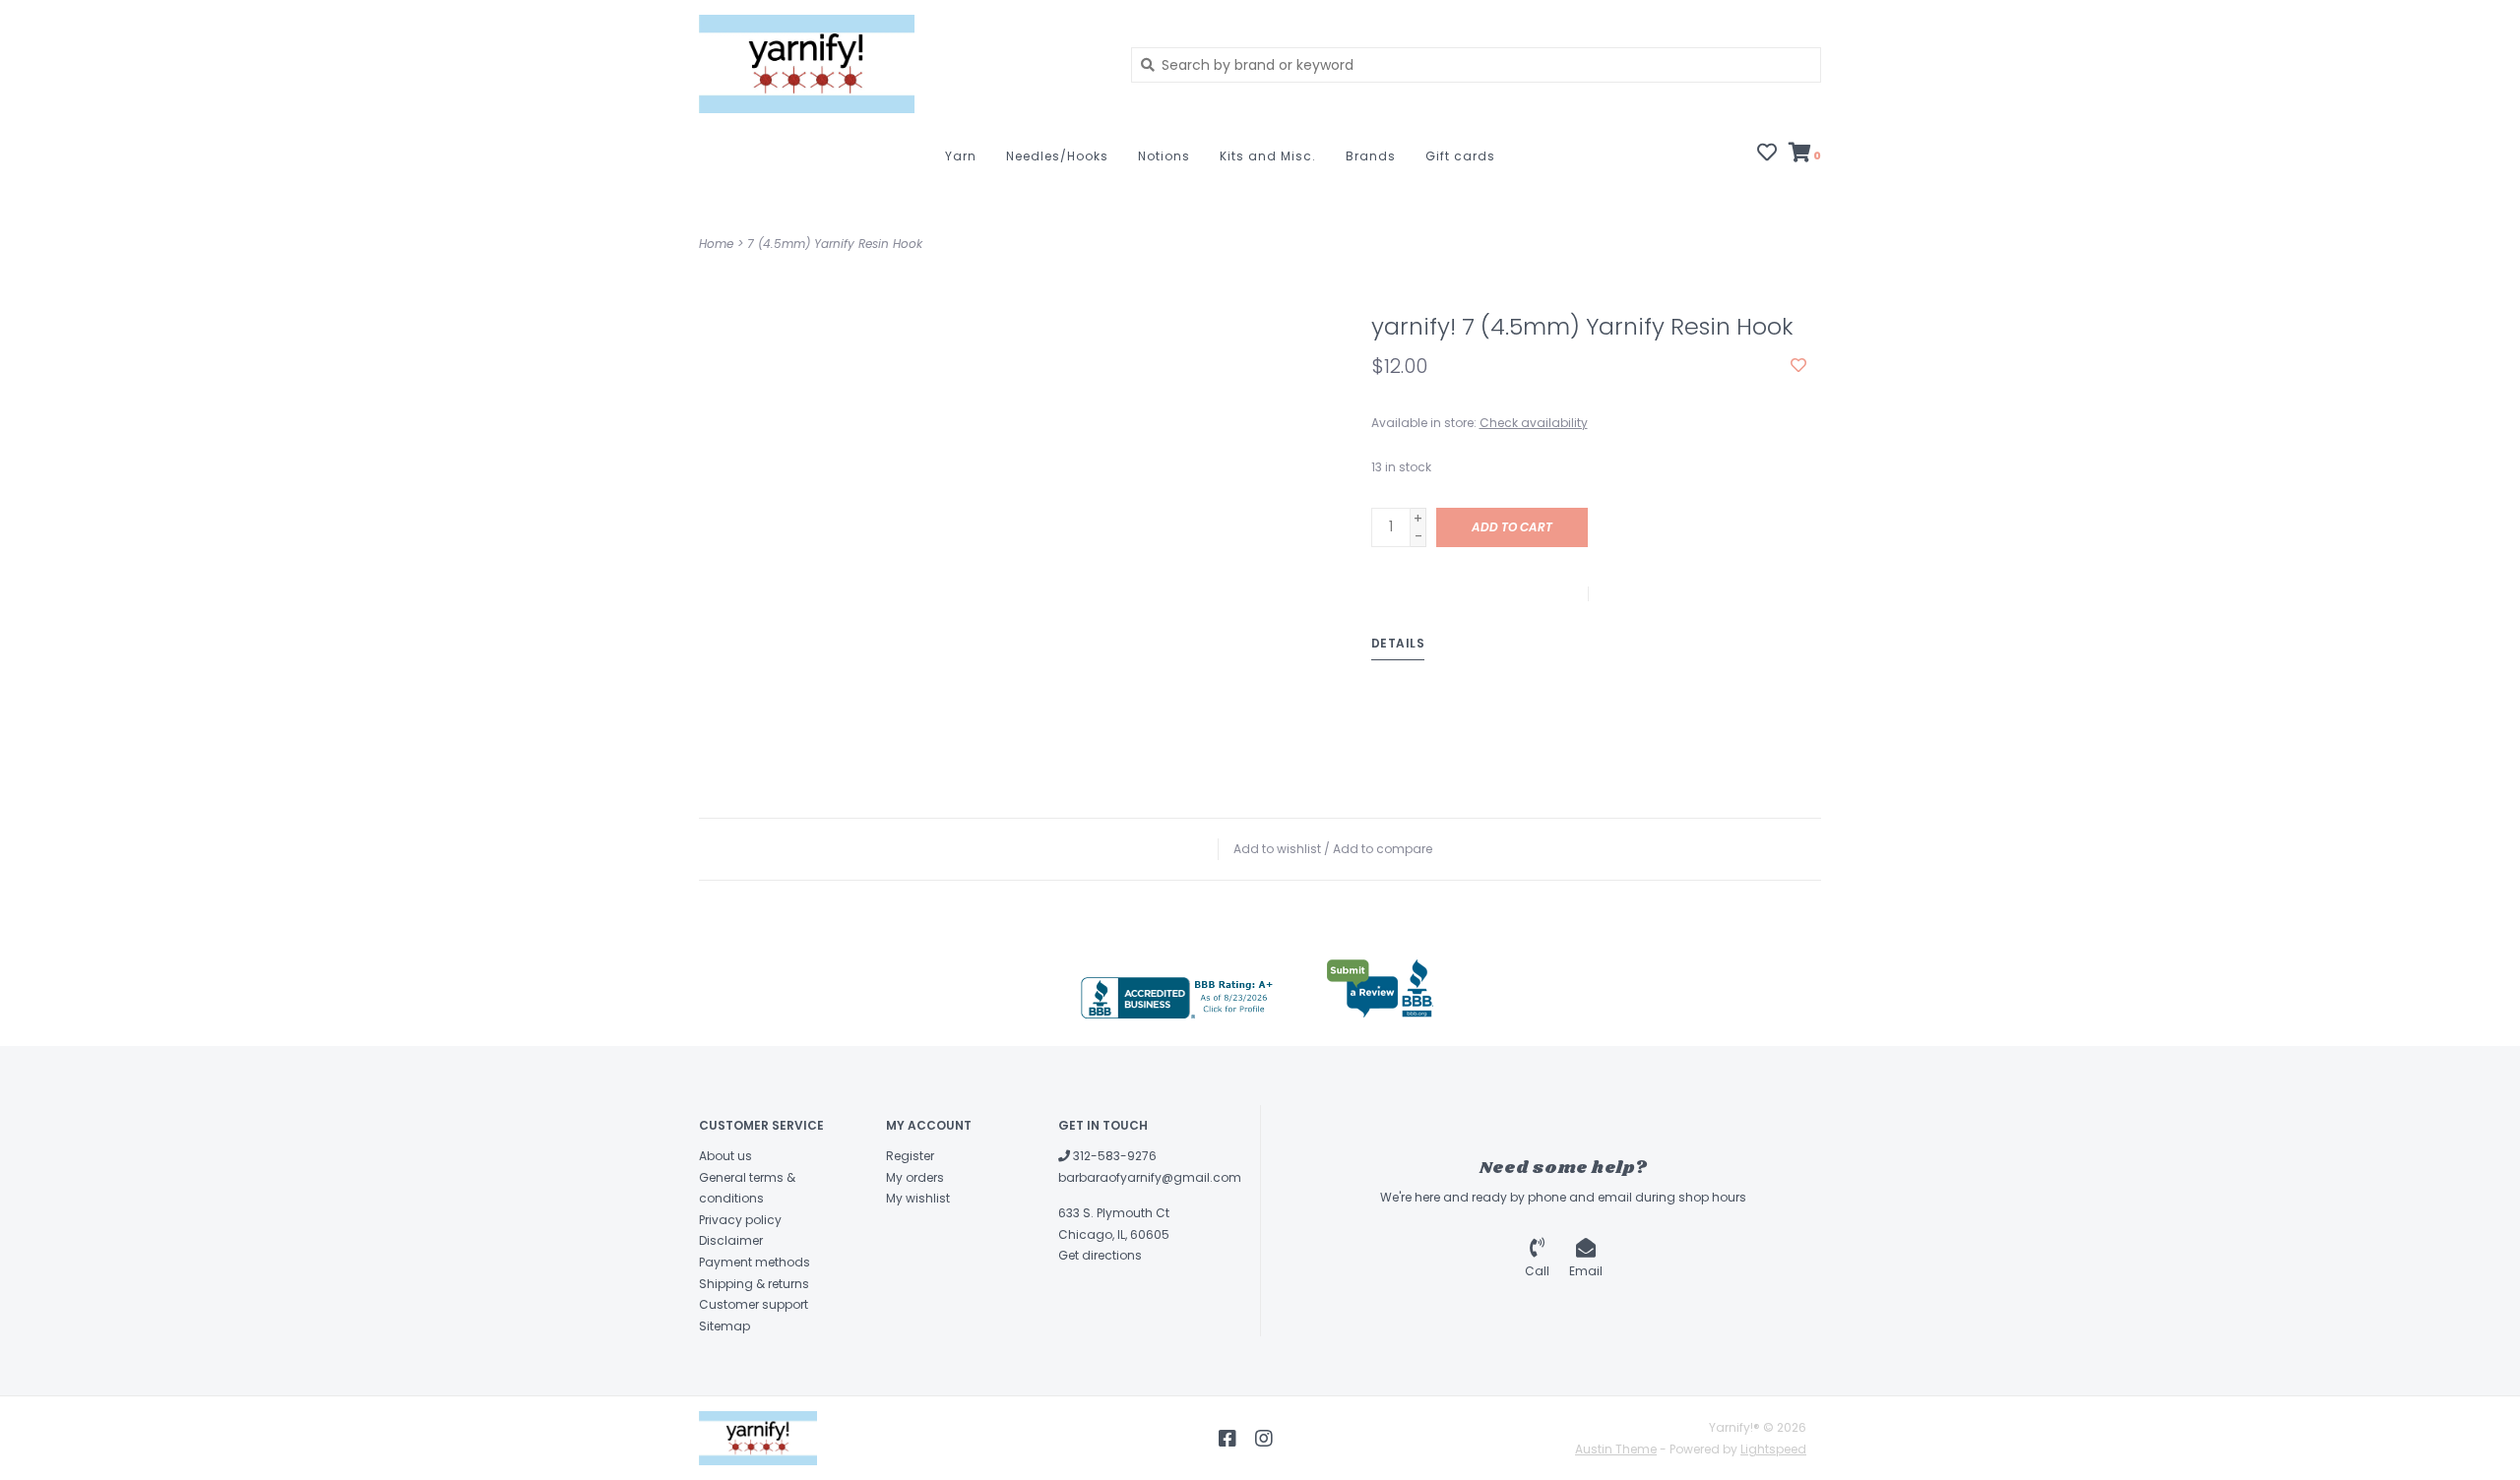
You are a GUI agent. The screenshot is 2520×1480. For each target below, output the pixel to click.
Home (716, 244)
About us (725, 1156)
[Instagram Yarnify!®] (1264, 1439)
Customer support (754, 1304)
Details (1398, 643)
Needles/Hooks (1057, 156)
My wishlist (918, 1198)
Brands (1371, 156)
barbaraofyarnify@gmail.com (1150, 1177)
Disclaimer (731, 1240)
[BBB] (1179, 998)
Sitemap (724, 1326)
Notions (1164, 156)
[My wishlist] (1767, 154)
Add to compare (1383, 849)
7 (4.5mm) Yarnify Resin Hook (835, 244)
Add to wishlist (1277, 849)
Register (910, 1156)
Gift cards (1460, 156)
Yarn (961, 156)
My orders (915, 1177)
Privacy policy (740, 1220)
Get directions (1100, 1255)
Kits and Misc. (1268, 156)
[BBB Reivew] (1380, 989)
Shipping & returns (754, 1284)
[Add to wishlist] (1798, 366)
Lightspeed (1773, 1449)
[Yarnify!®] (900, 64)
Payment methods (755, 1262)
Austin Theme (1616, 1449)
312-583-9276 (1113, 1156)
